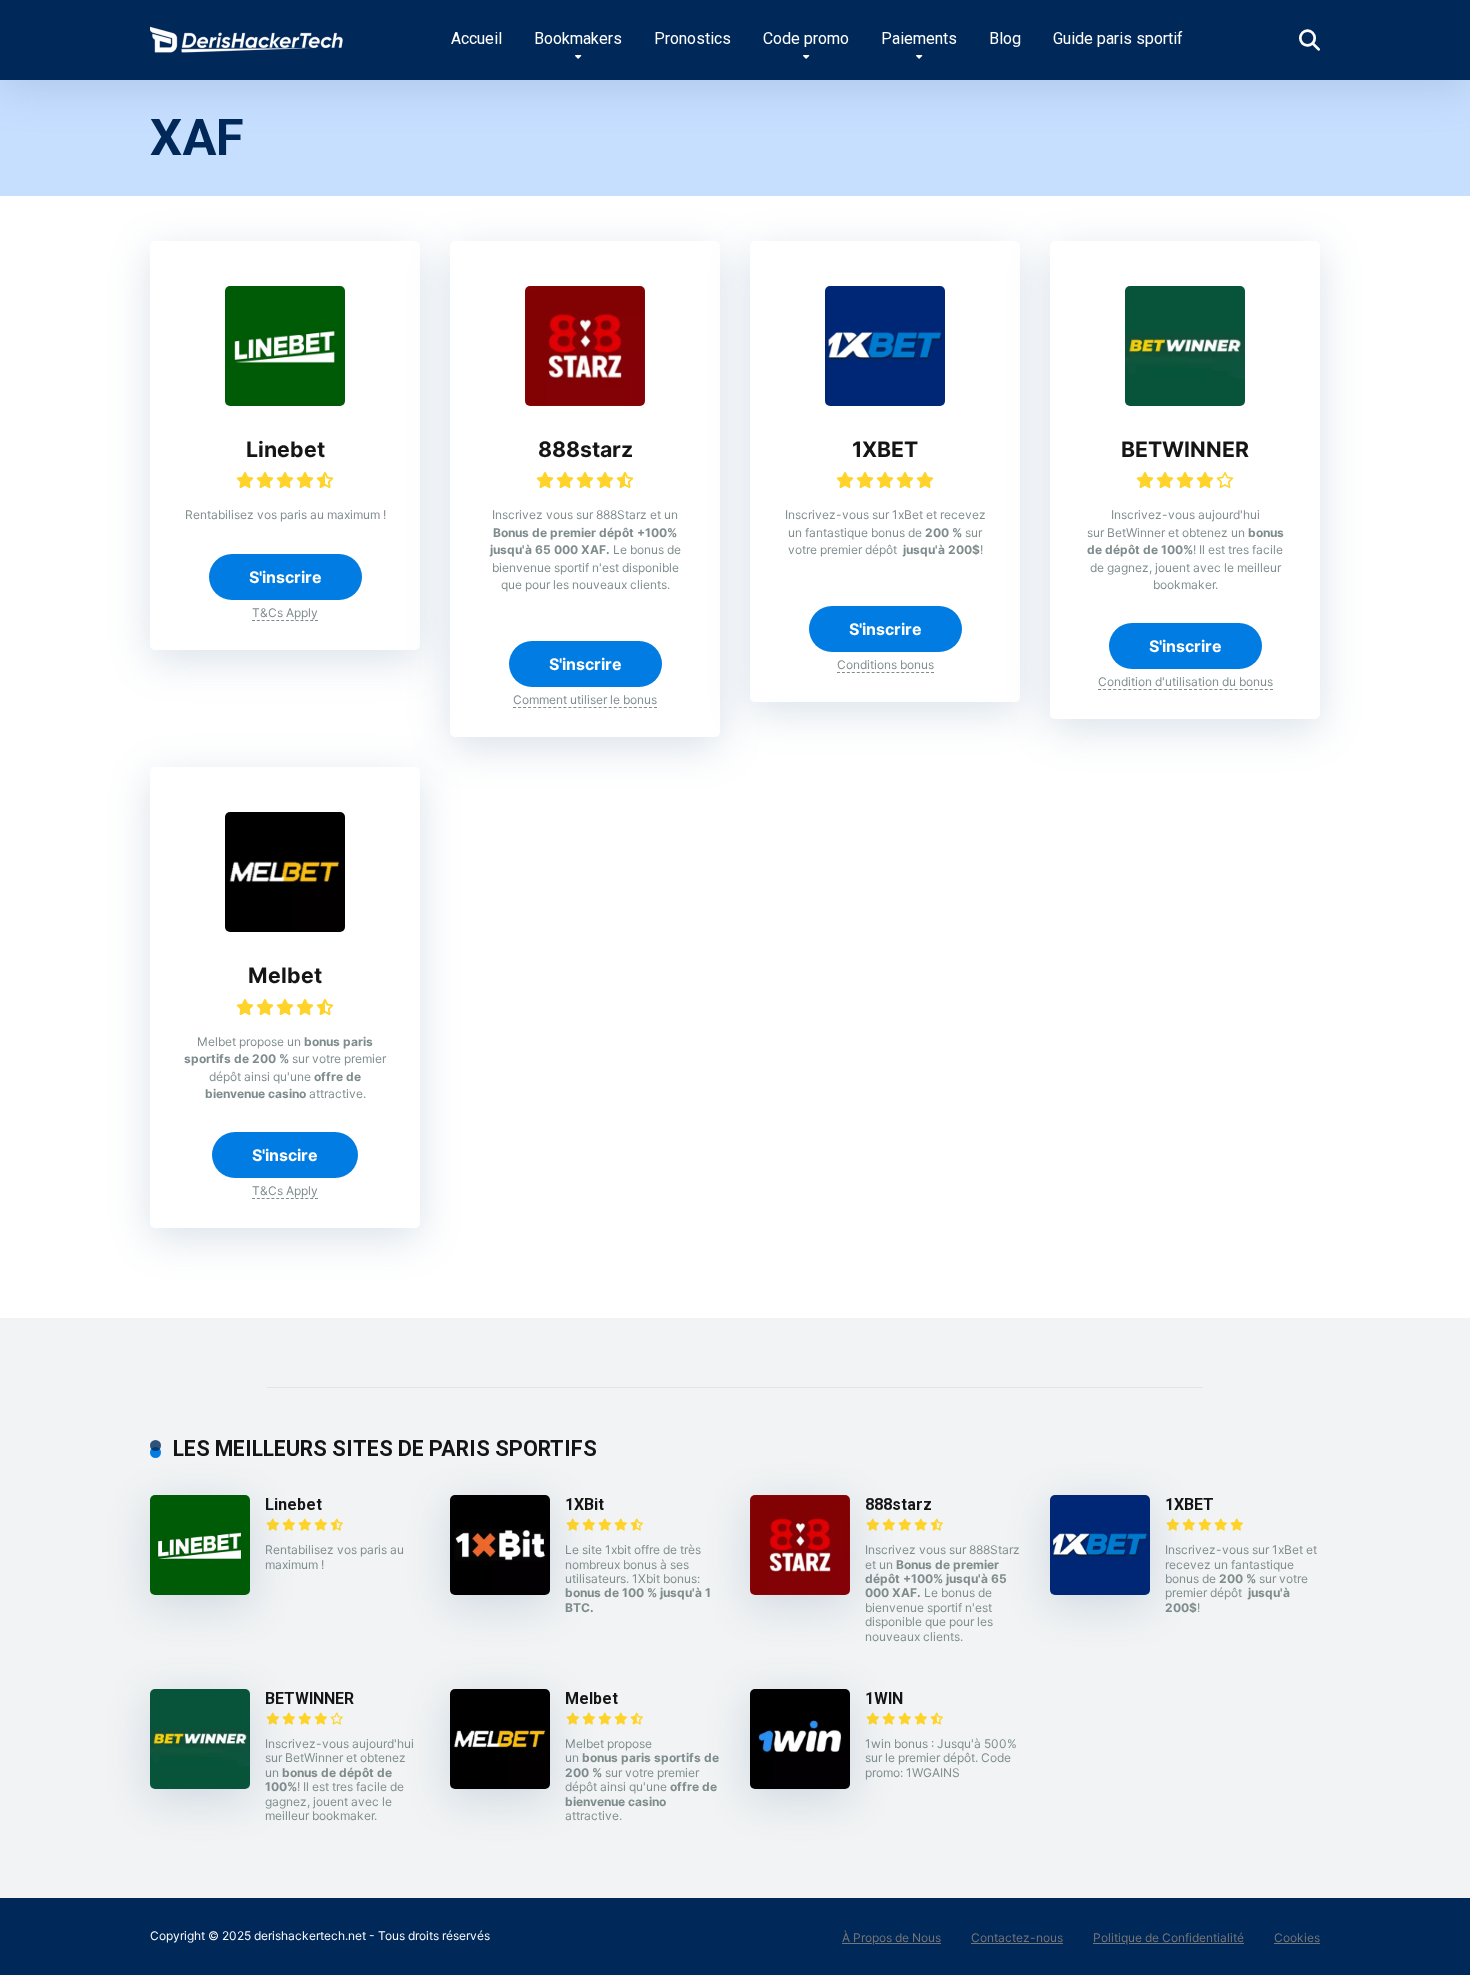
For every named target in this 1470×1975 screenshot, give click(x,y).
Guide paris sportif (1118, 38)
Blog (1005, 38)
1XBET (885, 449)
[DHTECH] (248, 32)
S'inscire (285, 1155)
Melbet (285, 975)
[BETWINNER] (1185, 400)
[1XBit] (500, 1589)
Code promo (806, 38)
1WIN (884, 1698)
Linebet (285, 449)
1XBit (584, 1504)
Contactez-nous (1017, 1937)
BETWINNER (1185, 449)
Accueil (476, 38)
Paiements (919, 38)
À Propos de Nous (891, 1937)
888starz (585, 449)
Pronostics (692, 38)
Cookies (1297, 1937)
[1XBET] (885, 400)
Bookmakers (578, 38)
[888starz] (585, 400)
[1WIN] (800, 1783)
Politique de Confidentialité (1168, 1937)
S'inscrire (285, 577)
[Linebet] (285, 400)
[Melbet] (285, 926)
